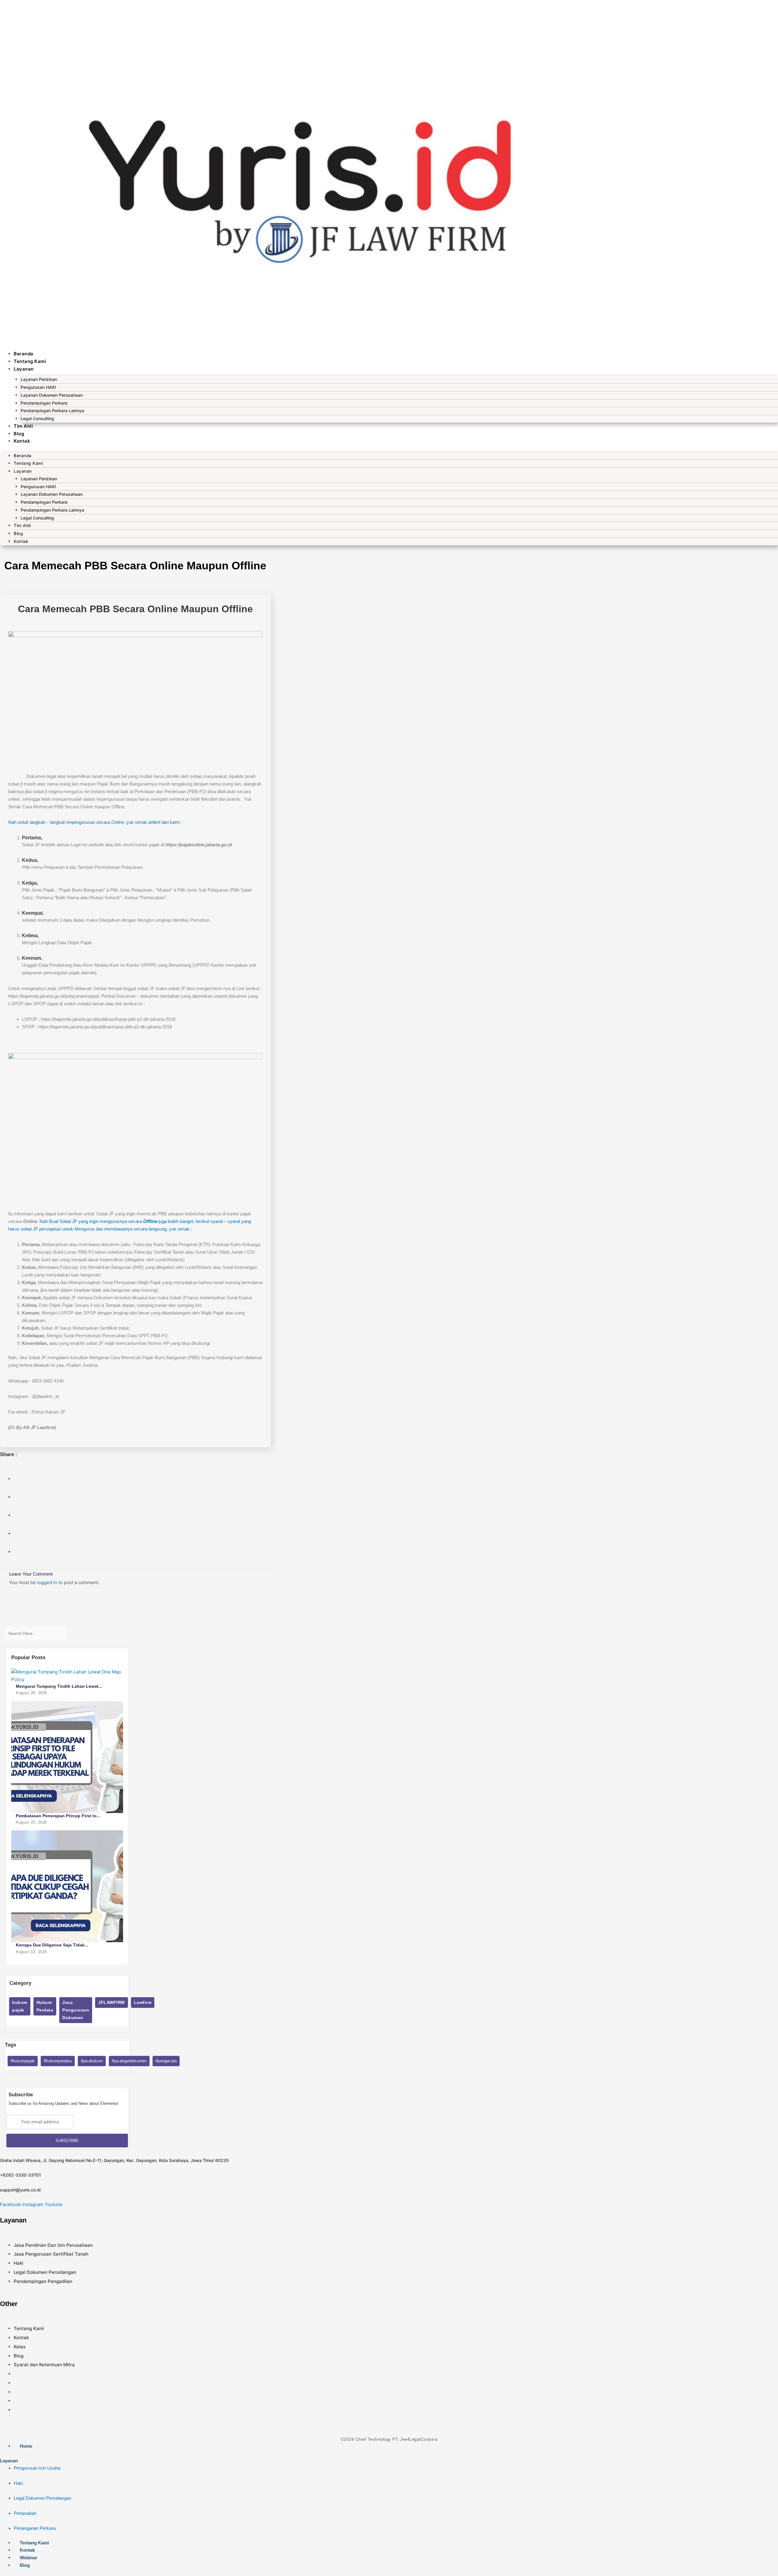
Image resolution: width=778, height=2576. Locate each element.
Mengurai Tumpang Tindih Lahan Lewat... (59, 1686)
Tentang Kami (30, 361)
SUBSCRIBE (67, 2141)
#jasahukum (92, 2061)
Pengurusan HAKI (38, 387)
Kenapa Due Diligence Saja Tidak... (52, 1945)
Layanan (24, 369)
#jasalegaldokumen (129, 2061)
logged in (47, 1582)
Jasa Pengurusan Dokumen (76, 2010)
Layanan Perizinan (39, 379)
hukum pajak (20, 2006)
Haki (18, 2483)
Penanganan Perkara (35, 2528)
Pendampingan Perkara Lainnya (52, 411)
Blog (19, 434)
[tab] (389, 2495)
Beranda (24, 354)
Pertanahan (25, 2513)
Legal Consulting (37, 418)
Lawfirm (143, 2002)
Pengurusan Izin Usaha (37, 2468)
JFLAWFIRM (112, 2002)
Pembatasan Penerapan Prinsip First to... (58, 1816)
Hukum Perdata (45, 2006)
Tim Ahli (23, 426)
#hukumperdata (58, 2061)
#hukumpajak (23, 2061)
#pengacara (166, 2061)
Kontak (22, 441)
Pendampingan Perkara (44, 403)
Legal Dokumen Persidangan (42, 2498)
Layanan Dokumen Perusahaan (52, 395)
